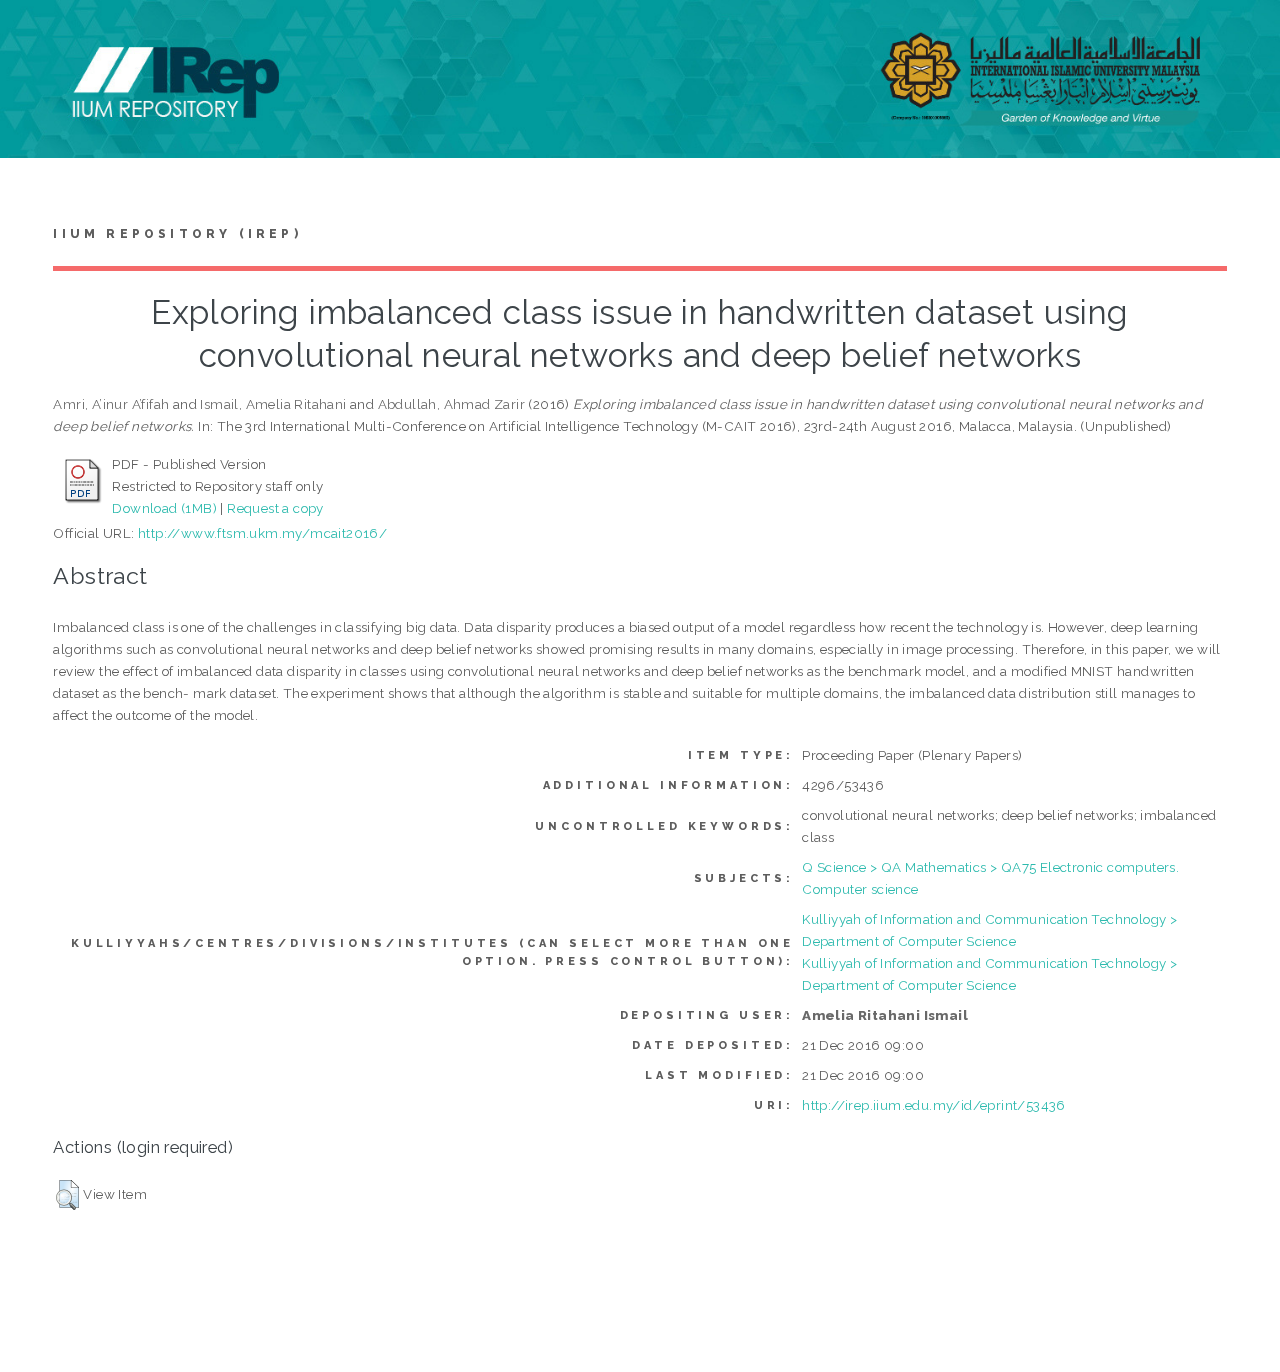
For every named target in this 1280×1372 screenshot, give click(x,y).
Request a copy (275, 508)
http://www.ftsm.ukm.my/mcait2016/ (262, 533)
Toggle (36, 37)
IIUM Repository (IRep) (177, 234)
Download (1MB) (164, 508)
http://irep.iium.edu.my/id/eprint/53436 (934, 1105)
